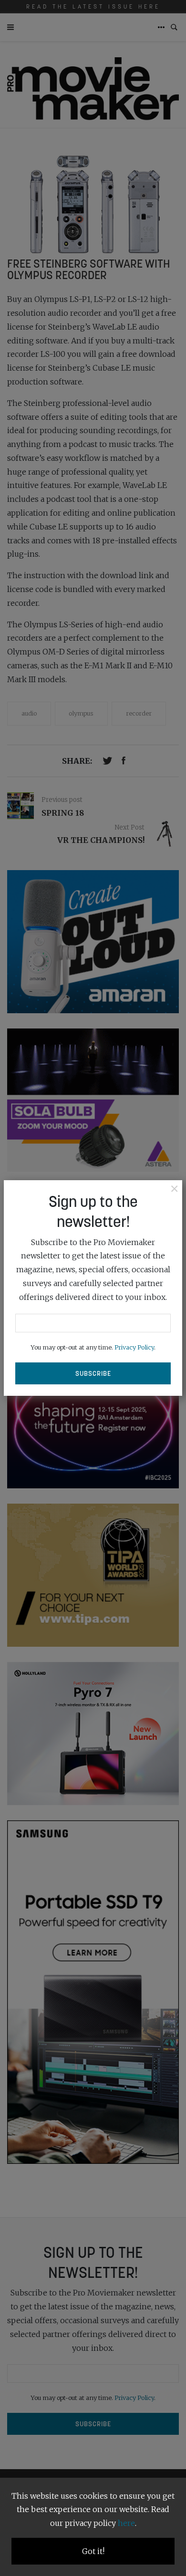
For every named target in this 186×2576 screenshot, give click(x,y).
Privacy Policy (134, 1347)
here (126, 2523)
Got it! (93, 2551)
